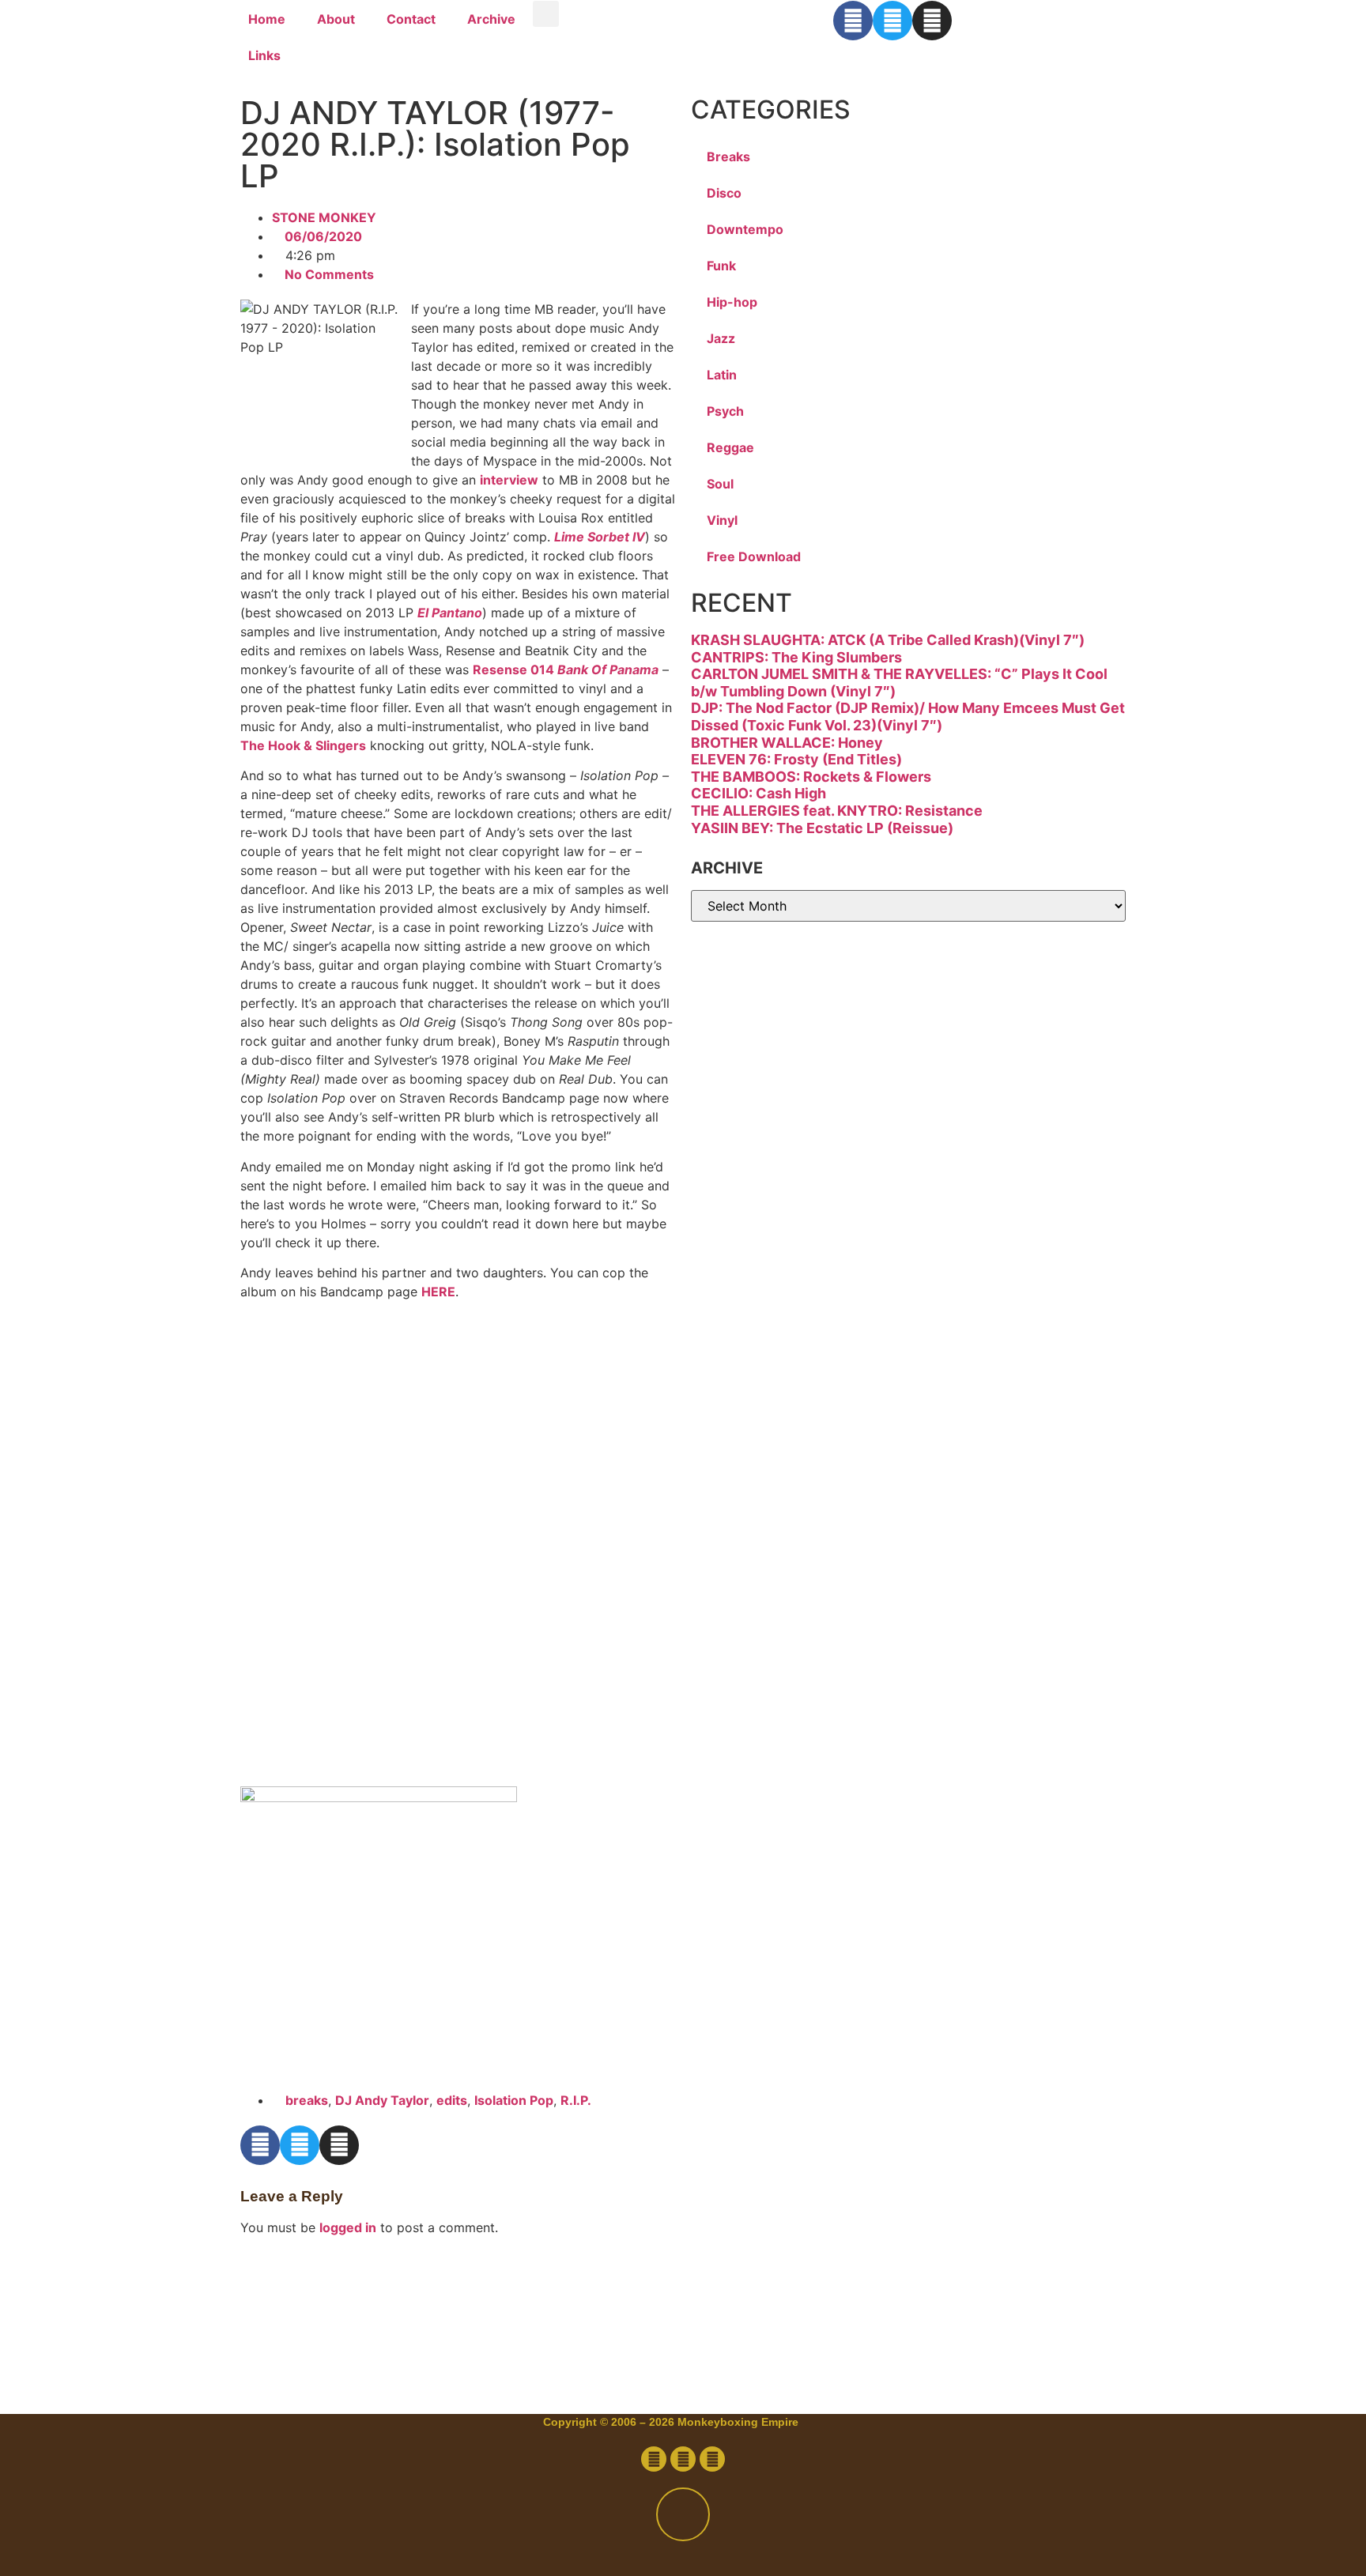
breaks (307, 2100)
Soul (720, 484)
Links (264, 55)
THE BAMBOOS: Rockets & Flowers (811, 777)
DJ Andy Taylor (382, 2100)
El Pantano (450, 613)
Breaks (728, 157)
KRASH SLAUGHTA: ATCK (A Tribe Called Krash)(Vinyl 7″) (888, 640)
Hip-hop (732, 302)
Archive (491, 19)
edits (452, 2100)
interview (509, 480)
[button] (546, 14)
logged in (348, 2227)
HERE (438, 1292)
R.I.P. (576, 2100)
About (336, 19)
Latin (722, 375)
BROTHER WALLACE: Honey (787, 743)
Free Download (754, 556)
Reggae (730, 447)
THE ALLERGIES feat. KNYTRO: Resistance (837, 811)
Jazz (721, 338)
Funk (721, 266)
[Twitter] (892, 21)
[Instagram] (932, 21)
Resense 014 (566, 669)
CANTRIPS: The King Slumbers (796, 657)
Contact (411, 19)
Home (267, 19)
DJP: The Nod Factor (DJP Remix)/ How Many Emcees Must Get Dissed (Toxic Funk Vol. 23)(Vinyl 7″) (908, 717)
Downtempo (745, 229)
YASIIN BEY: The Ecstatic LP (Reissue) (822, 828)
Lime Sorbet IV (600, 537)
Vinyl (722, 520)
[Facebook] (853, 21)
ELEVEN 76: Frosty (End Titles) (796, 759)
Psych (725, 411)
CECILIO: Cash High (758, 793)
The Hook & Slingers (303, 745)
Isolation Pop (514, 2100)
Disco (724, 193)
